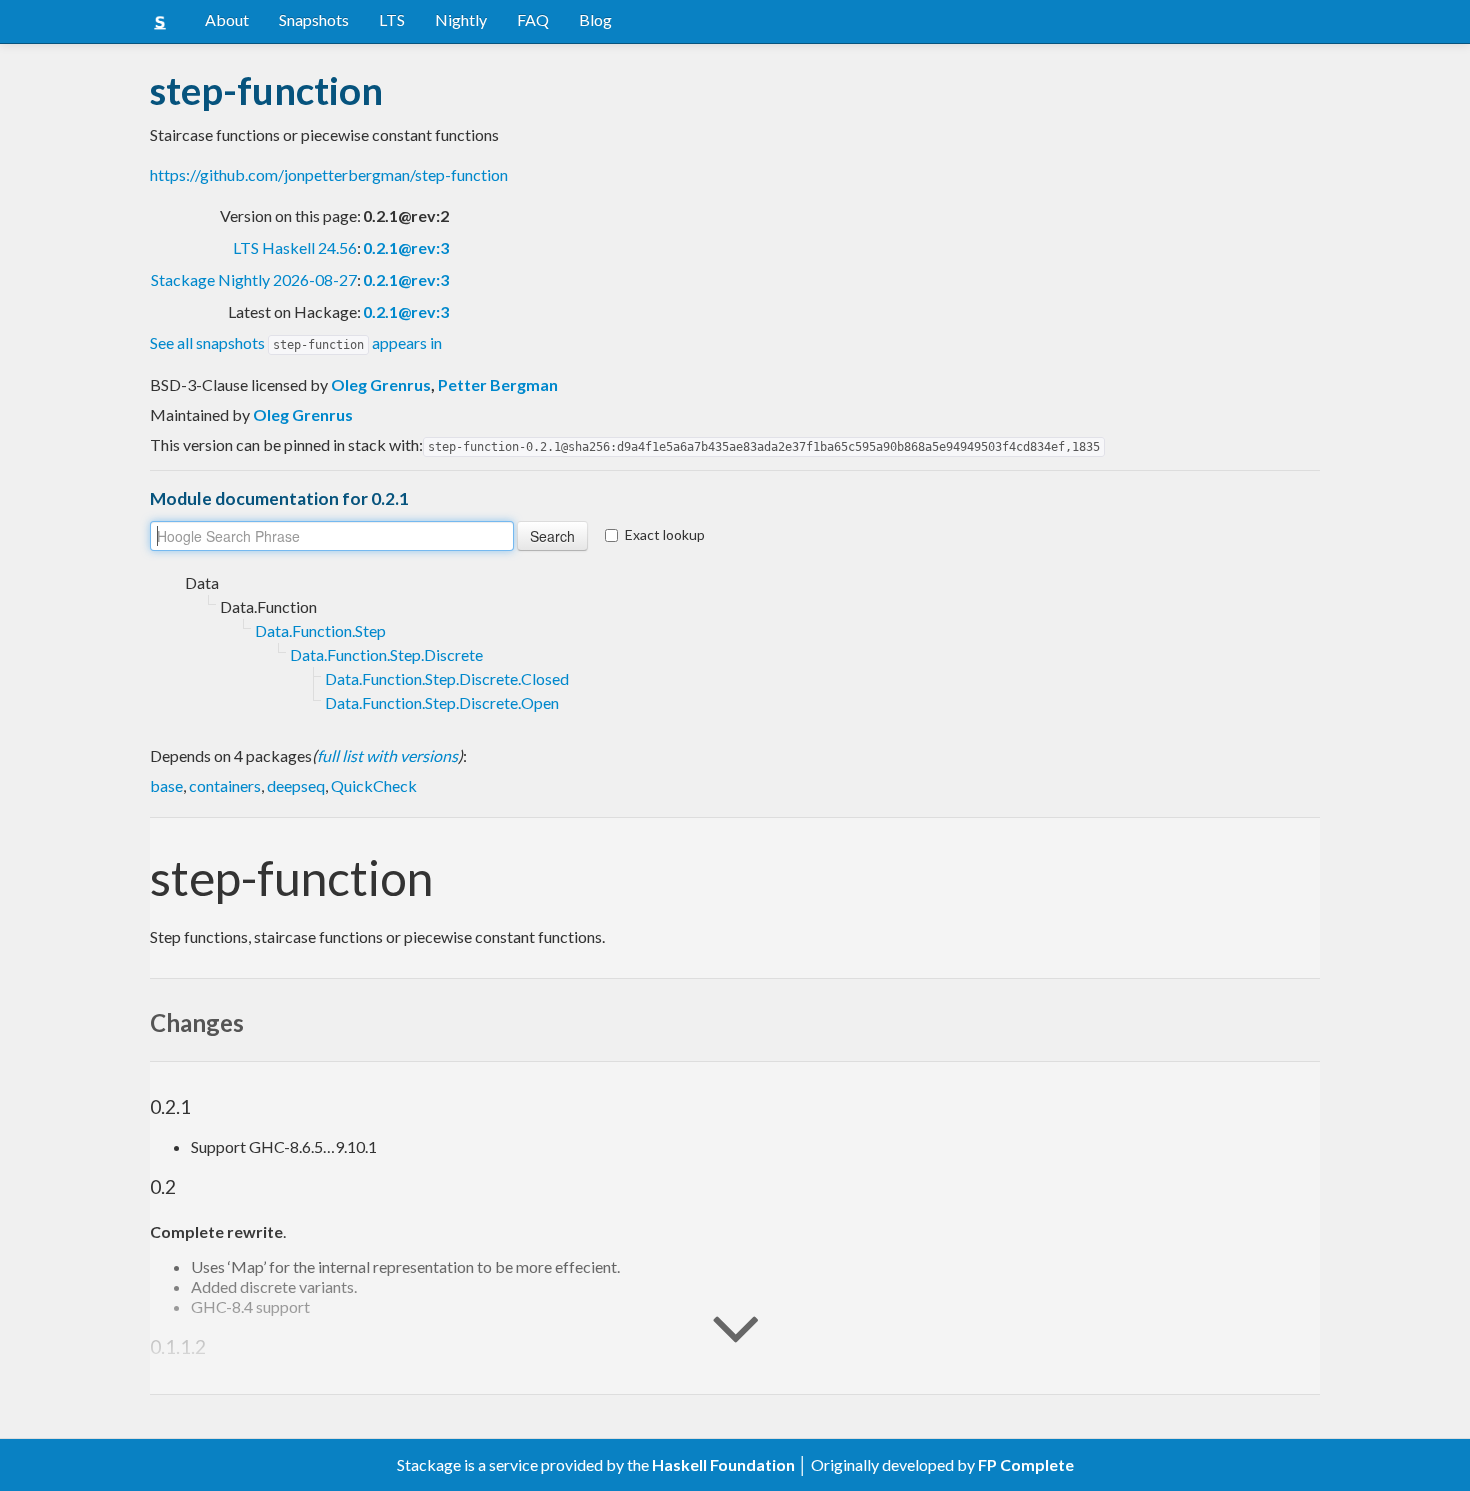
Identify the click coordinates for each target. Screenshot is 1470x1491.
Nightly (461, 19)
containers (225, 785)
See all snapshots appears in (296, 342)
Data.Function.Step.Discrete (386, 654)
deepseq (296, 785)
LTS (392, 19)
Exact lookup (665, 534)
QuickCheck (374, 785)
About (227, 19)
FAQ (533, 19)
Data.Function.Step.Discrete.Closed (447, 678)
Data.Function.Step (320, 630)
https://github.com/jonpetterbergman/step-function (329, 174)
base (166, 785)
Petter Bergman (498, 384)
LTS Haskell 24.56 (295, 247)
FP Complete (1026, 1464)
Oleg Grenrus (381, 384)
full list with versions (387, 755)
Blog (595, 19)
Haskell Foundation (723, 1464)
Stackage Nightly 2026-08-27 (254, 279)
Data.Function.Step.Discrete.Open (442, 702)
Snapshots (314, 19)
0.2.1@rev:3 (406, 247)
